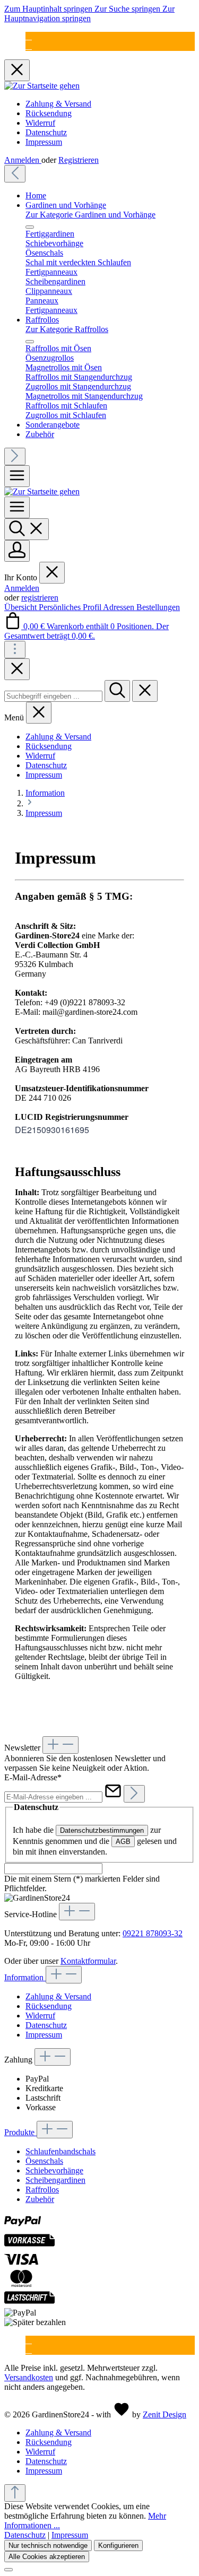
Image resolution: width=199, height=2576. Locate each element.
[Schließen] (8, 2570)
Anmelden (23, 160)
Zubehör (40, 2199)
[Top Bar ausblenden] (17, 70)
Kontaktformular (88, 1961)
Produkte (20, 2132)
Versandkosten (29, 2377)
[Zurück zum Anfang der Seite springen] (15, 2493)
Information (25, 1977)
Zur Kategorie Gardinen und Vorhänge (90, 215)
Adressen (120, 607)
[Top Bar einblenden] (15, 650)
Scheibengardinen (55, 2180)
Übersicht (21, 607)
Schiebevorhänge (54, 2170)
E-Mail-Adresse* (33, 1777)
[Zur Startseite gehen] (42, 86)
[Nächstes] (15, 456)
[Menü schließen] (30, 227)
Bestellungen (158, 607)
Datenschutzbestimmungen (102, 1830)
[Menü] (17, 476)
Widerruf (40, 123)
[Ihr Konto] (17, 551)
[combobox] (53, 696)
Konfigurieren (118, 2545)
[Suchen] (27, 529)
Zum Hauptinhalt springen (49, 9)
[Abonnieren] (134, 1794)
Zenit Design (165, 2414)
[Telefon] (29, 46)
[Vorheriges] (15, 174)
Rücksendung (49, 113)
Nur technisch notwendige (48, 2545)
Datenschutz (46, 132)
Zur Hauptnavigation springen (89, 14)
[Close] (17, 669)
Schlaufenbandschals (60, 2151)
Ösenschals (44, 2161)
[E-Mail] (29, 36)
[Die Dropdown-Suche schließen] (145, 691)
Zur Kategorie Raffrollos (67, 329)
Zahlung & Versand (58, 104)
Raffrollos (42, 2190)
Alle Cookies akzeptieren (47, 2557)
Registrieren (79, 160)
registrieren (40, 598)
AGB (123, 1842)
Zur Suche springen (128, 9)
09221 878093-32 (153, 1933)
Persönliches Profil (71, 607)
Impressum (44, 142)
